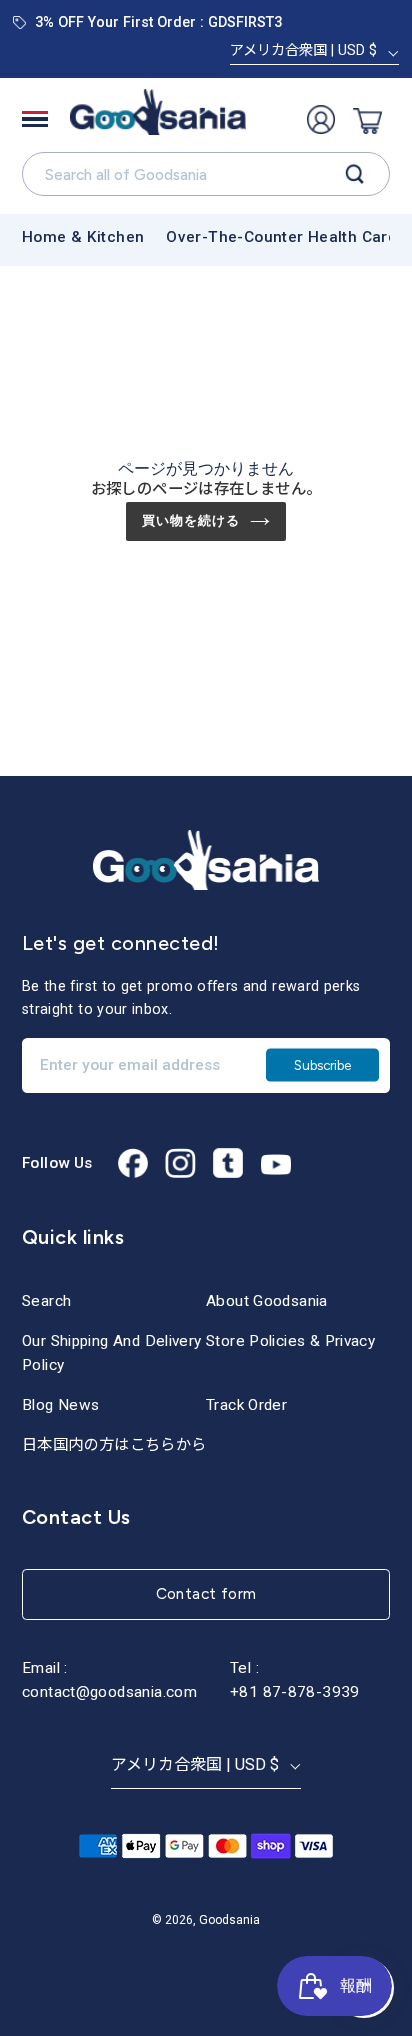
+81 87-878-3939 (295, 1692)
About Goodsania (267, 1301)
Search (46, 1301)
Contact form (206, 1593)
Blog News (60, 1405)
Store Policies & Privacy (290, 1341)
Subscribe (322, 1064)
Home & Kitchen (83, 237)
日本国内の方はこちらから (114, 1445)
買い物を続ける (191, 520)
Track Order (246, 1405)
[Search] (355, 174)
